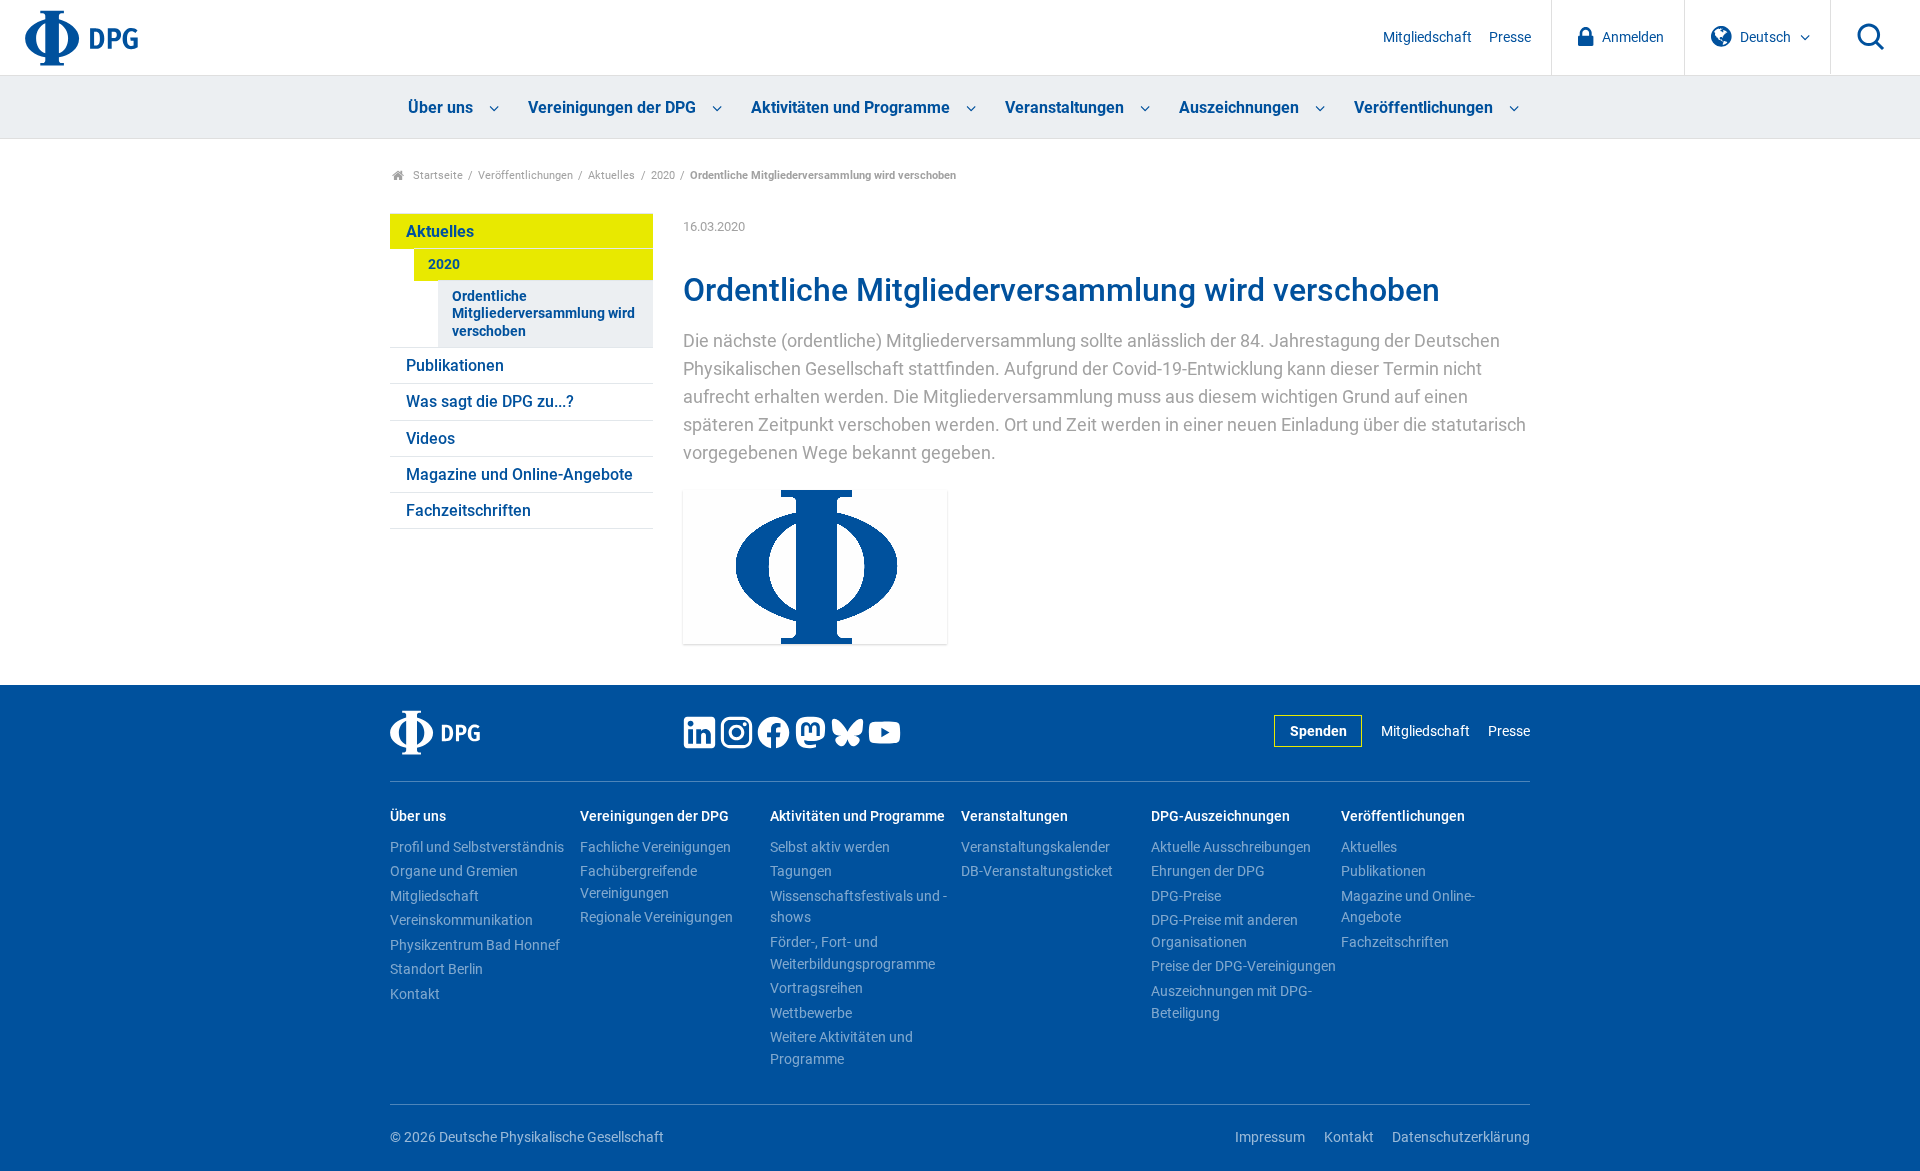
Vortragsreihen (816, 988)
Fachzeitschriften (468, 510)
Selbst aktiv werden (830, 847)
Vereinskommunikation (461, 920)
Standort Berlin (436, 969)
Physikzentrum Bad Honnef (475, 945)
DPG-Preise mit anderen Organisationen (1224, 931)
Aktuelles (611, 175)
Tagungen (801, 871)
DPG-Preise (1186, 896)
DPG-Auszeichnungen (1220, 816)
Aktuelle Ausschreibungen (1231, 847)
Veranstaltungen (1064, 107)
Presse (1510, 37)
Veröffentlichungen (1423, 107)
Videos (430, 438)
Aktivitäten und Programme (850, 107)
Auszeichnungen (1239, 107)
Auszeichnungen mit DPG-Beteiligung (1231, 1002)
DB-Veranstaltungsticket (1037, 871)
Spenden (1318, 731)
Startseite (436, 175)
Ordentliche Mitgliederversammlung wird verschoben (543, 314)
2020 (663, 175)
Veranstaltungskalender (1035, 847)
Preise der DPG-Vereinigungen (1243, 966)
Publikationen (455, 365)
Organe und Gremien (454, 871)
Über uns (440, 107)
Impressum (1270, 1137)
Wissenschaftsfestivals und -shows (858, 907)
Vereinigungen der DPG (612, 107)
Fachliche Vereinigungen (655, 847)
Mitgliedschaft (1427, 37)
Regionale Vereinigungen (656, 917)
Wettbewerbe (811, 1013)
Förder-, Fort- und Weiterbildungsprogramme (852, 953)
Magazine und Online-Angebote (519, 474)
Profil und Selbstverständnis (477, 847)
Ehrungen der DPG (1208, 871)
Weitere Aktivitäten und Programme (841, 1048)
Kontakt (415, 994)
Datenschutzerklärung (1461, 1137)
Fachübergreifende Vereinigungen (638, 882)
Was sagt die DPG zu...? (490, 401)
